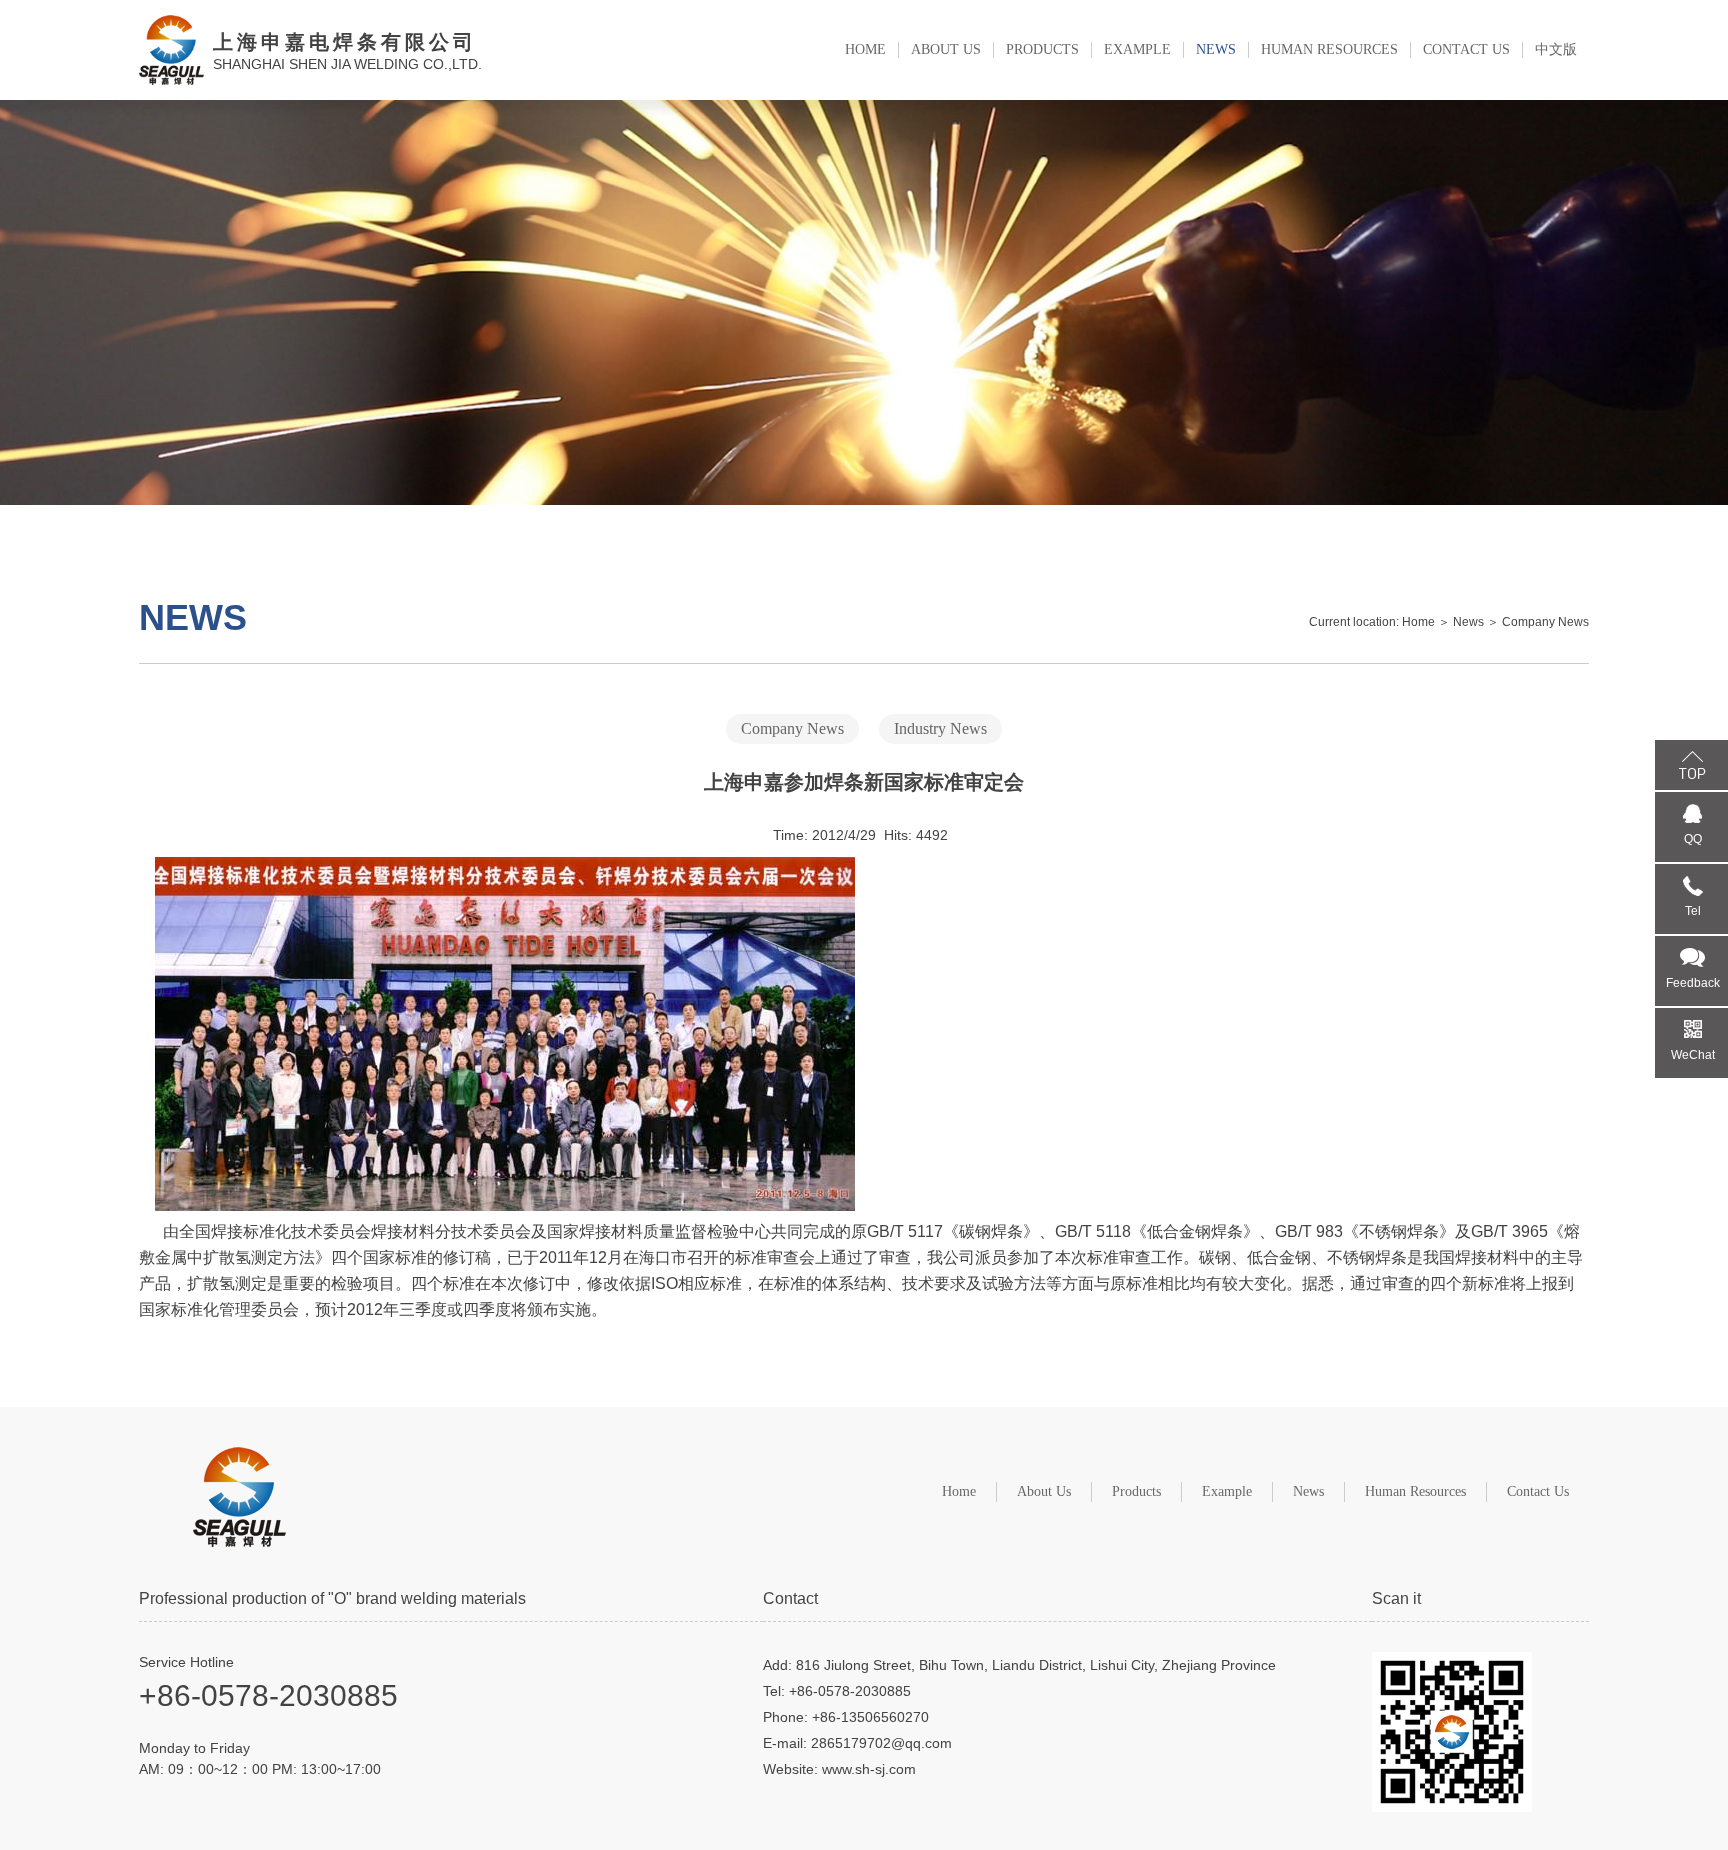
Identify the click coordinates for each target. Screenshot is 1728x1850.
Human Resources (1415, 1491)
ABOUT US (946, 49)
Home (1418, 622)
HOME (865, 49)
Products (1136, 1491)
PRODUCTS (1042, 49)
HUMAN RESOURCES (1329, 49)
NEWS (1216, 49)
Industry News (940, 728)
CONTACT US (1466, 49)
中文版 (1556, 49)
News (1468, 622)
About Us (1044, 1491)
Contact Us (1538, 1491)
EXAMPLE (1137, 49)
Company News (1545, 622)
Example (1227, 1491)
